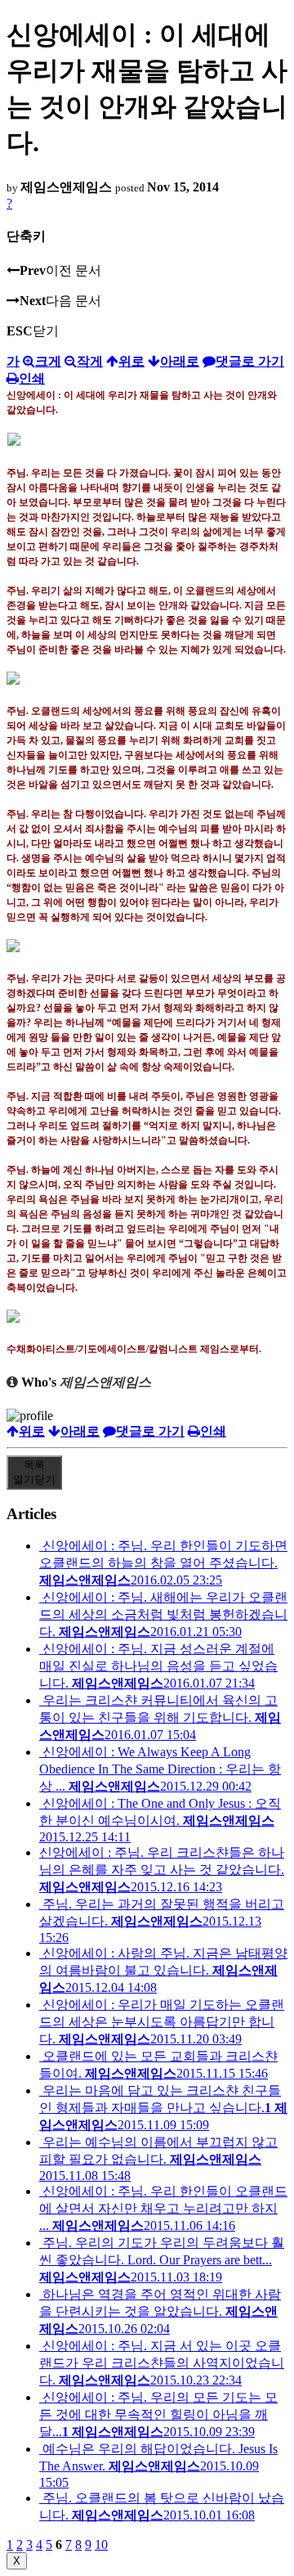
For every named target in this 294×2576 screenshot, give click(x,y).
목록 (34, 1472)
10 (101, 2545)
